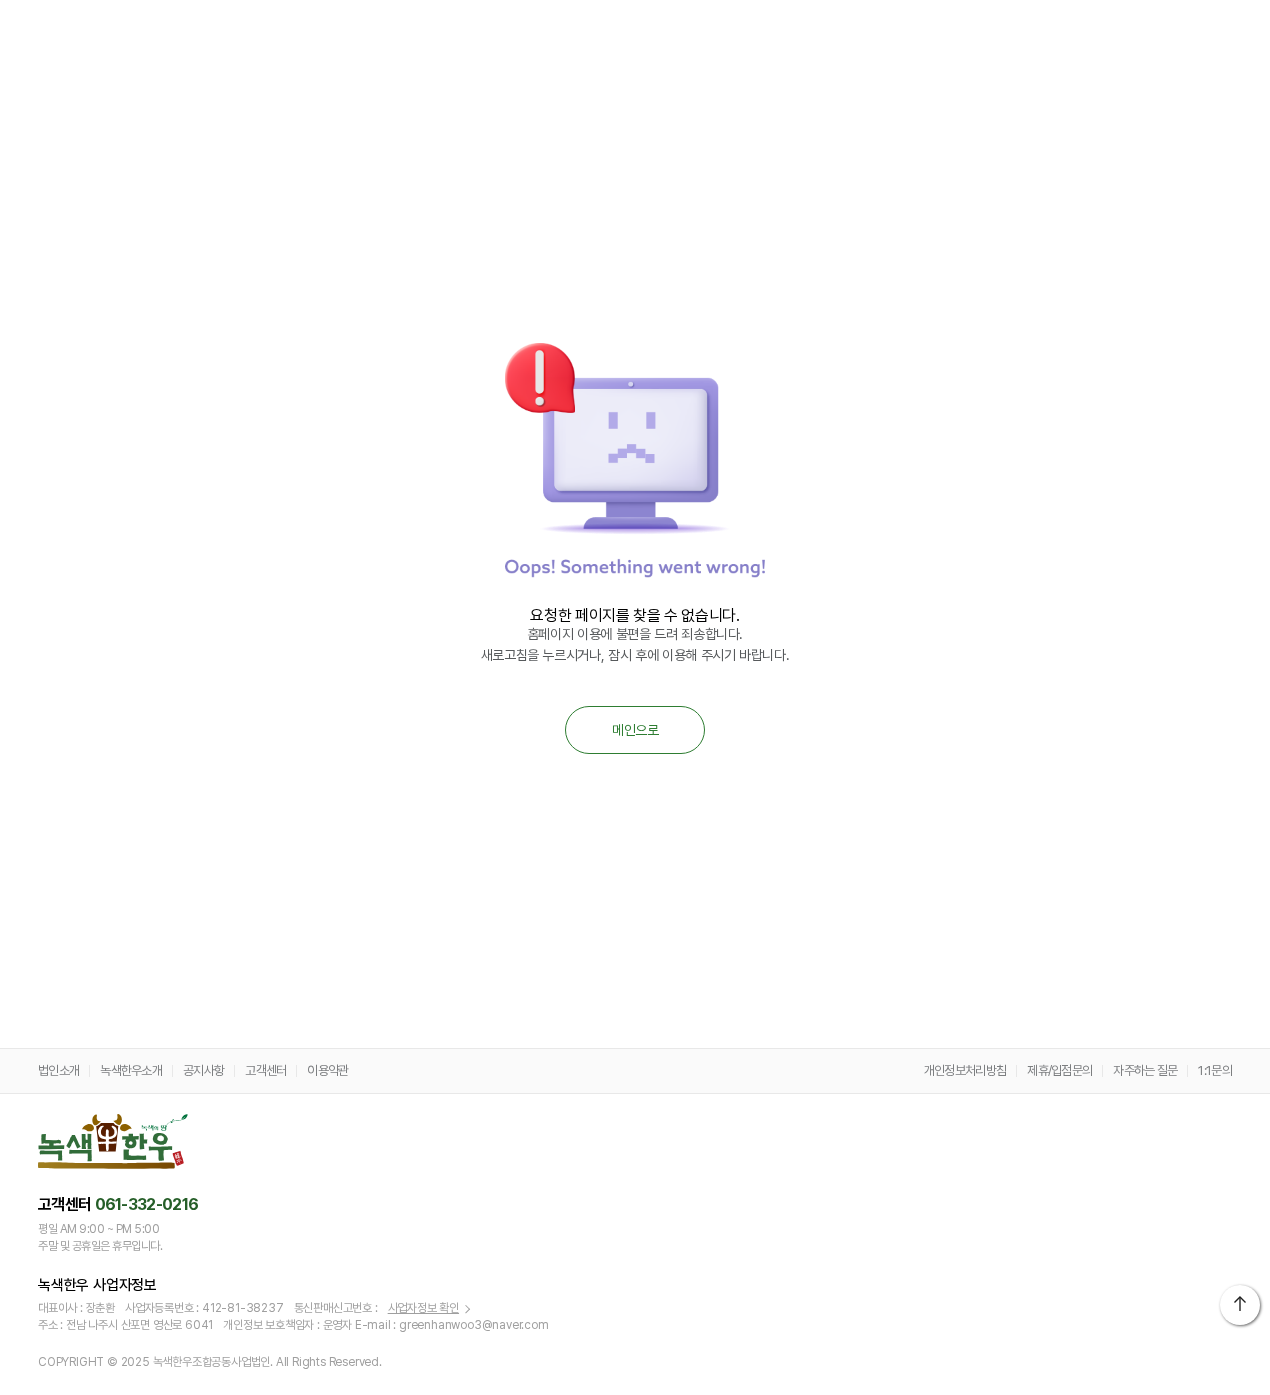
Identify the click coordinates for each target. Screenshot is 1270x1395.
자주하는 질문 (1145, 1070)
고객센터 (265, 1070)
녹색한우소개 (131, 1070)
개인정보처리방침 (965, 1070)
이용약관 (327, 1070)
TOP (1240, 1305)
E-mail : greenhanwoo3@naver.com (452, 1325)
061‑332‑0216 (147, 1204)
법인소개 (58, 1070)
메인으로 (635, 730)
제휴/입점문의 (1059, 1070)
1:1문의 (1215, 1070)
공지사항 (203, 1070)
